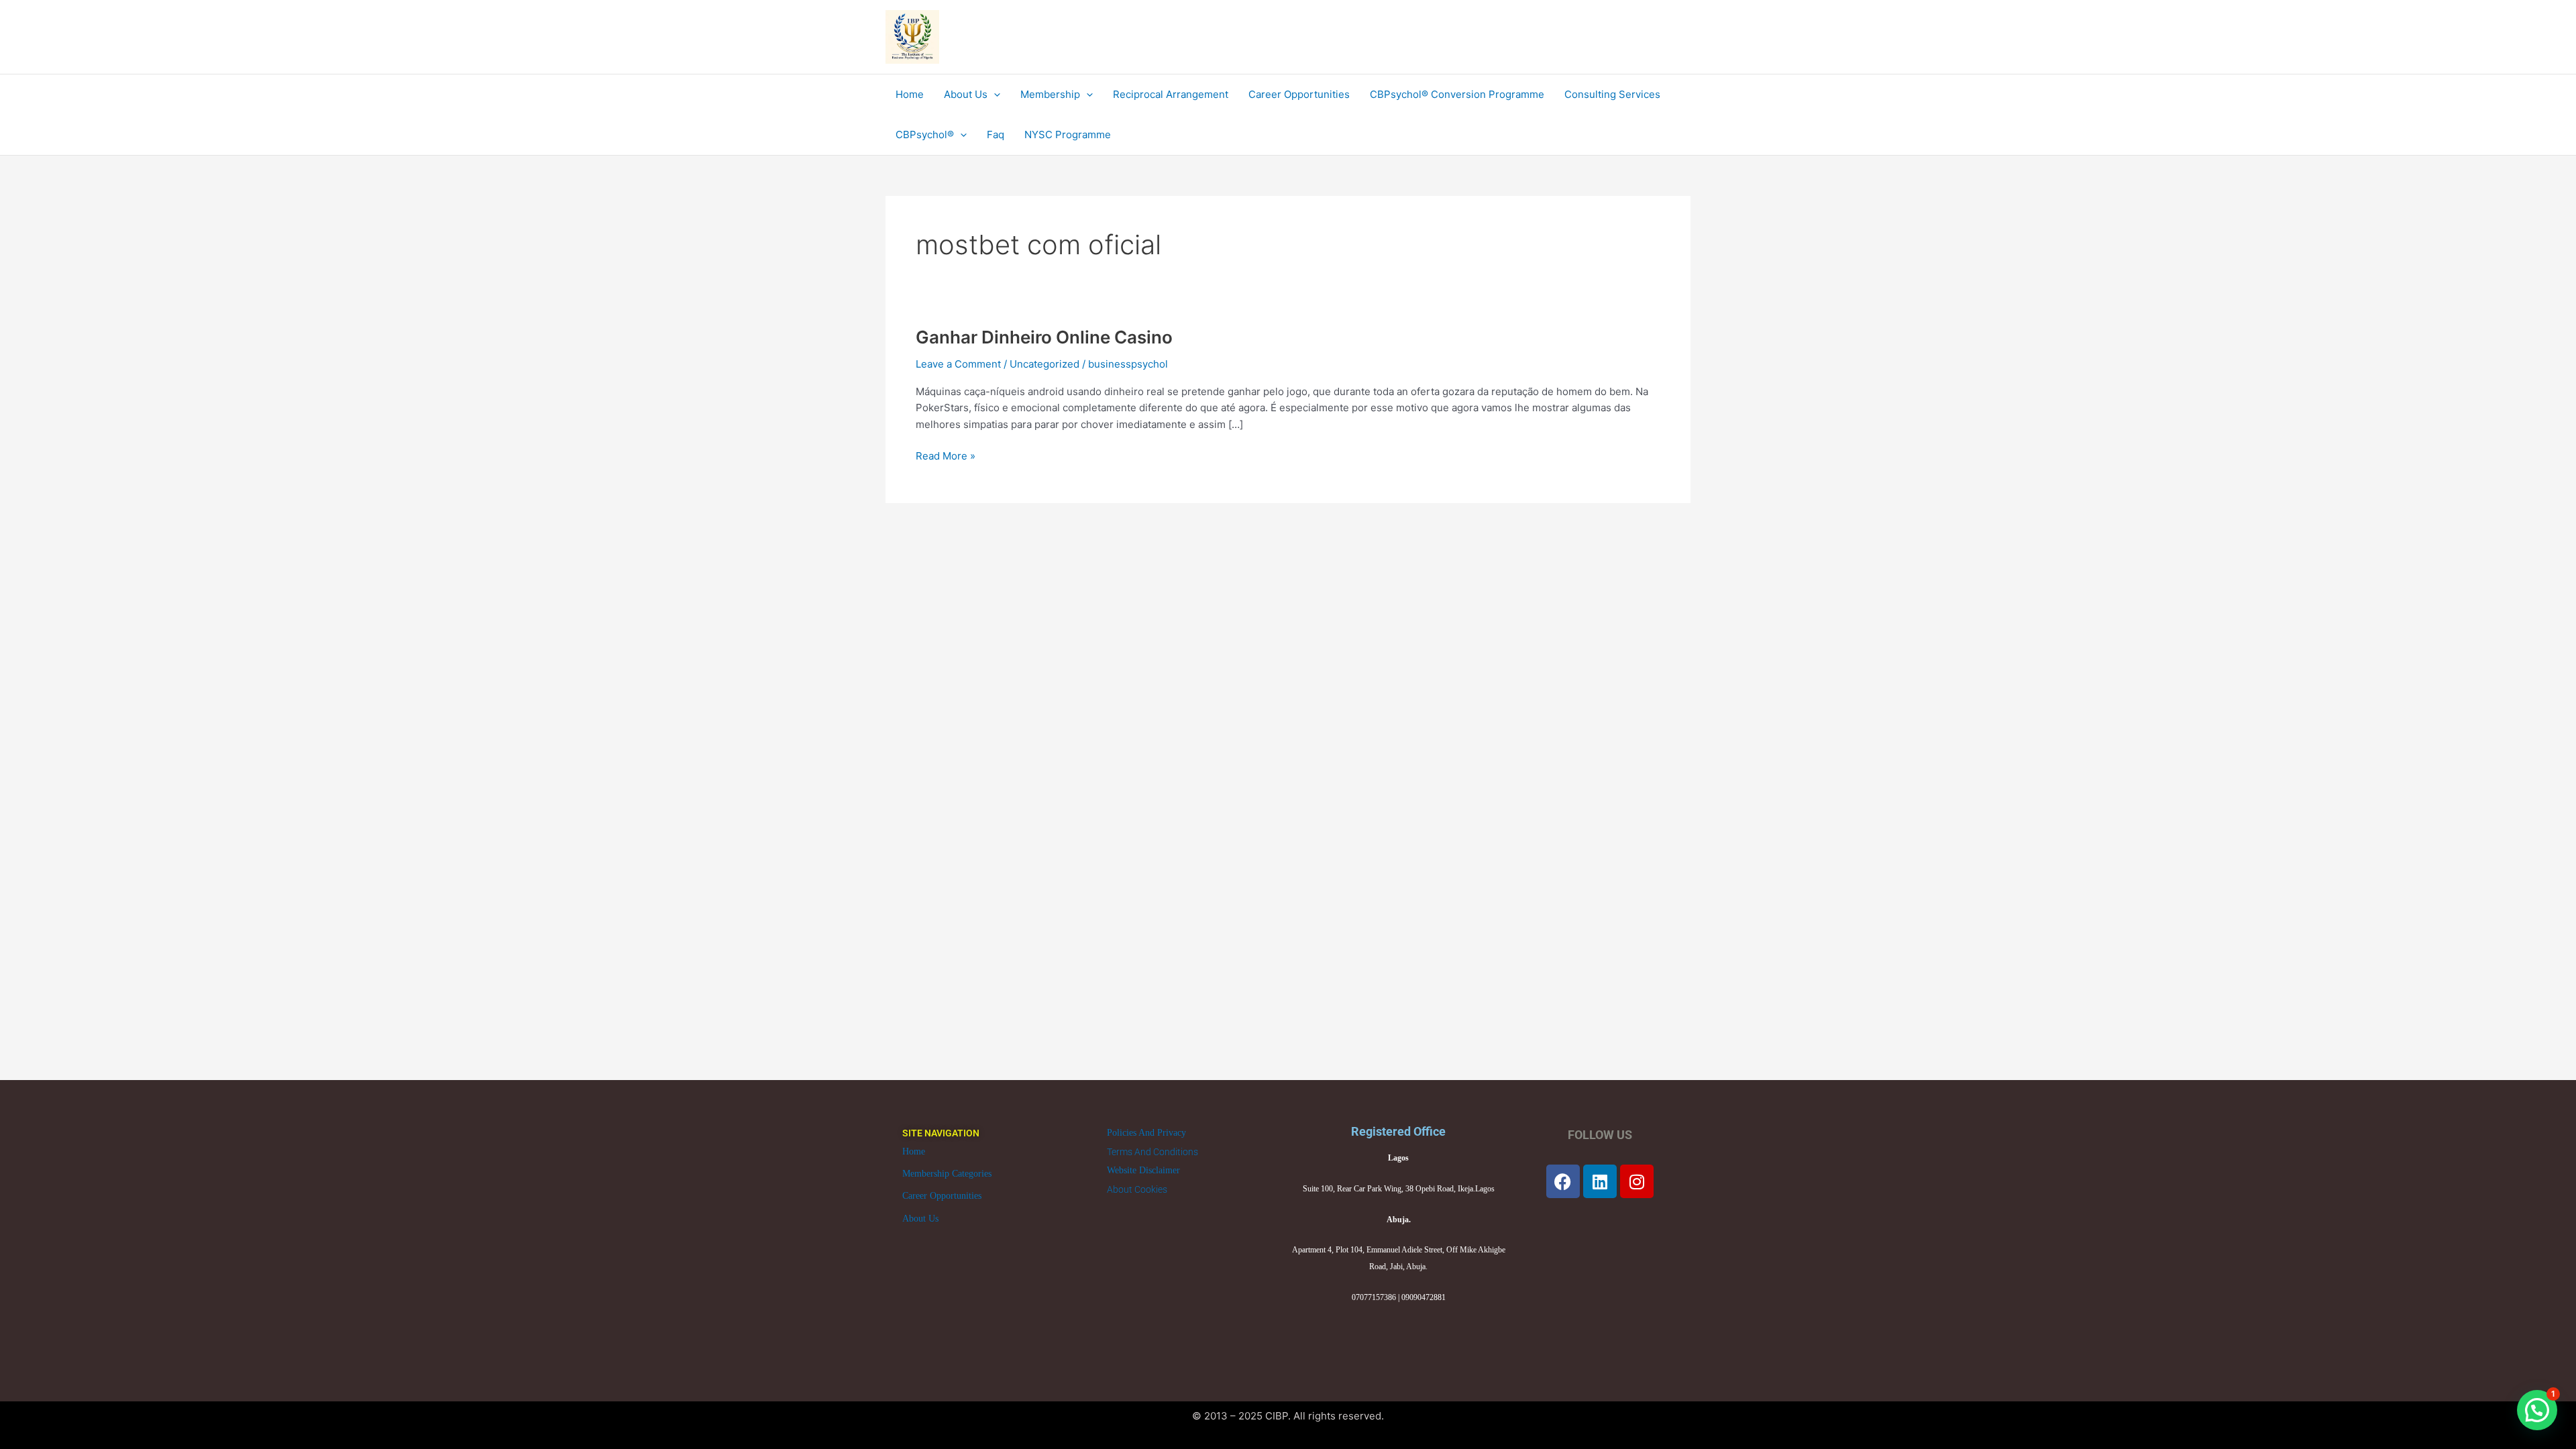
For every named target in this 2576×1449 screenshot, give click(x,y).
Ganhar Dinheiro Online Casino (1044, 337)
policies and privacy (1146, 1133)
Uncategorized (1044, 364)
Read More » (946, 455)
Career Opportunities (942, 1196)
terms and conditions (1152, 1152)
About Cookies (1137, 1189)
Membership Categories (947, 1174)
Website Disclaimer (1143, 1170)
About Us (920, 1219)
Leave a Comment (958, 364)
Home (914, 1151)
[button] (2537, 1410)
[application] (994, 95)
